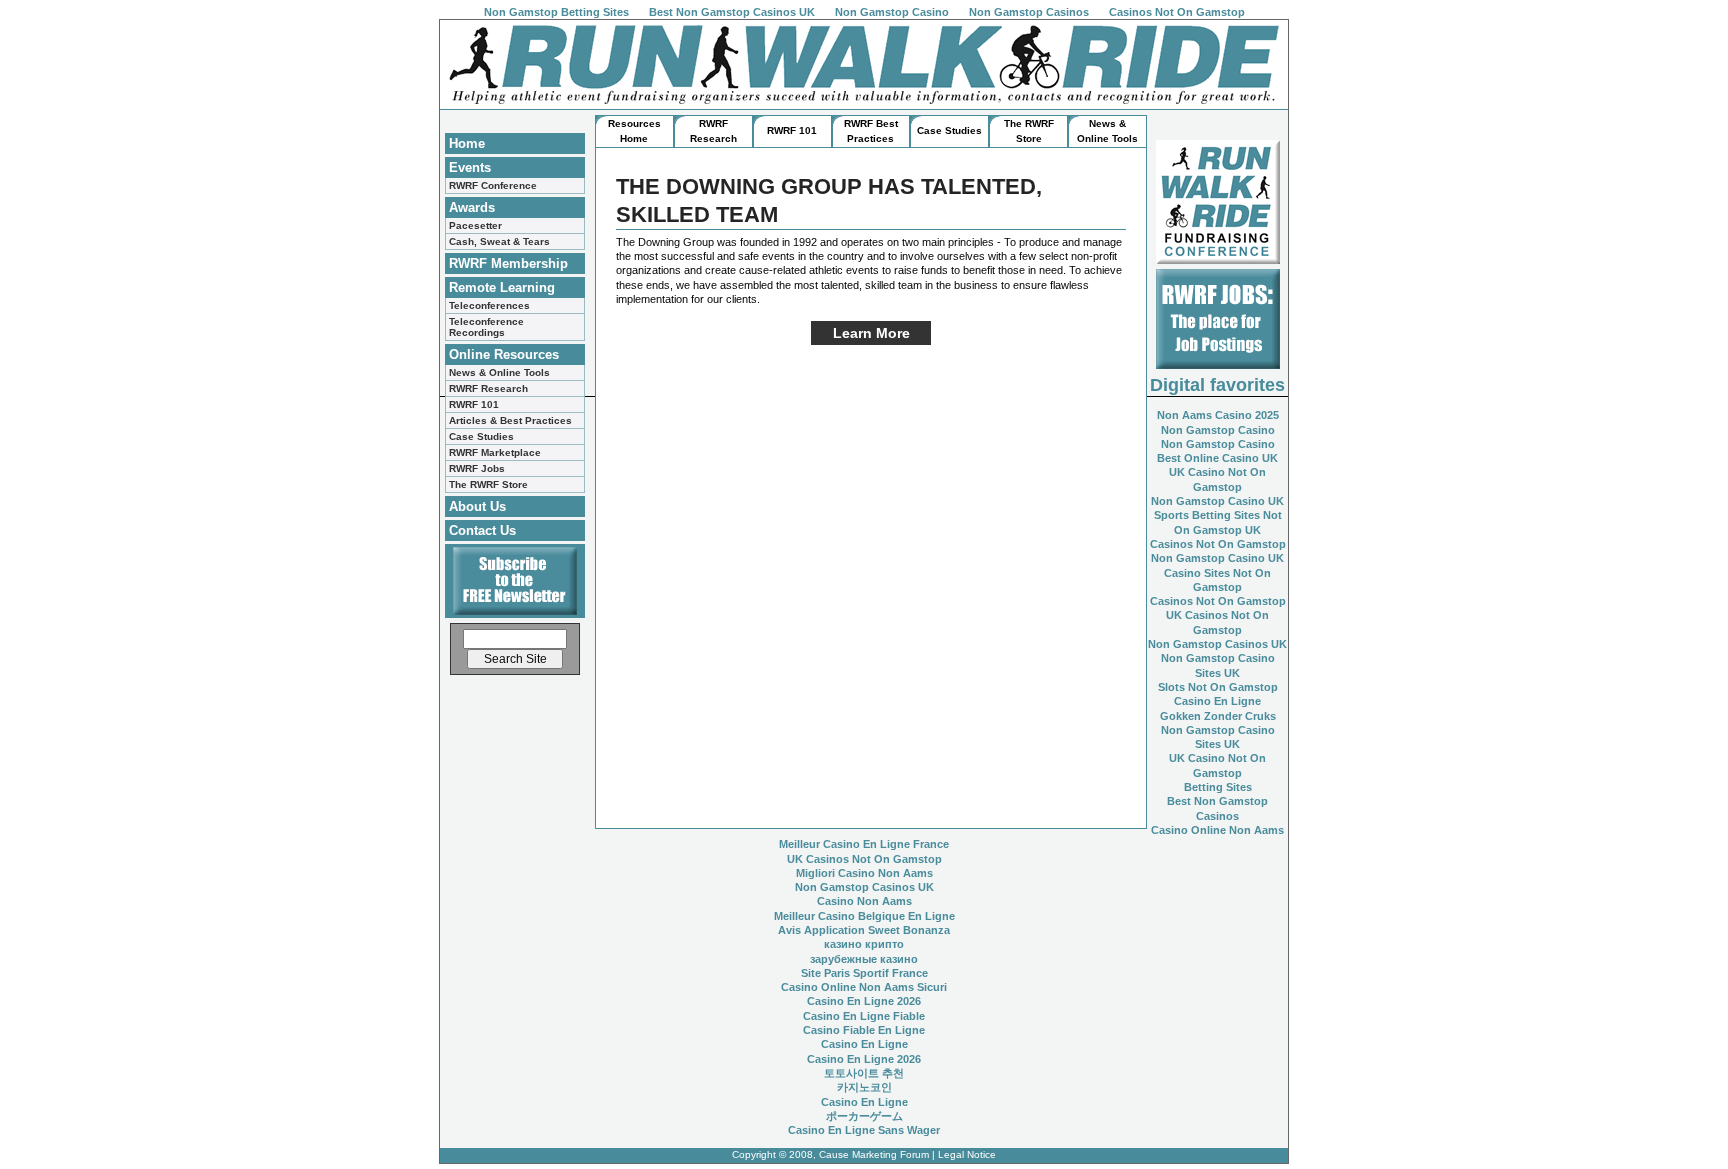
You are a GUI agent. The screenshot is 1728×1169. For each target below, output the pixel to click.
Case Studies (481, 436)
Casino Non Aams (864, 901)
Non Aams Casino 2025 (1218, 415)
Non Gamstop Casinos (1029, 12)
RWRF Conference (493, 185)
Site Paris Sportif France (864, 973)
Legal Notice (967, 1154)
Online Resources (504, 354)
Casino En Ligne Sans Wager (864, 1130)
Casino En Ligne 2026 (864, 1001)
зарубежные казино (864, 959)
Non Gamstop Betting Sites (556, 12)
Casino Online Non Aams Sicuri (864, 987)
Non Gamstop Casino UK (1217, 501)
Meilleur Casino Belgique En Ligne (864, 916)
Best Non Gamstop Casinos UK (732, 12)
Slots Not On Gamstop (1218, 687)
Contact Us (482, 530)
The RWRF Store (488, 484)
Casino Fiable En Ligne (864, 1030)
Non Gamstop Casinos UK (1217, 644)
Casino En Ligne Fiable (864, 1016)
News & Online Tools (499, 372)
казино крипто (864, 944)
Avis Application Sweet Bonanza (864, 930)
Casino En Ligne (1217, 701)
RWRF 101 (474, 404)
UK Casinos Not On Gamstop (864, 859)
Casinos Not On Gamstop (1177, 12)
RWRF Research (488, 388)
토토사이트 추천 (864, 1073)
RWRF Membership (508, 263)
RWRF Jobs (477, 468)
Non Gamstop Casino (892, 12)
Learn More (871, 333)
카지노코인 (864, 1087)
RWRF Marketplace (495, 452)
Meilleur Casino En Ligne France (864, 844)
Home (467, 143)
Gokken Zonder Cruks (1218, 716)
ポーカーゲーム (864, 1116)
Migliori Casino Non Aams (864, 873)
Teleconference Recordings (486, 327)
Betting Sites (1218, 787)
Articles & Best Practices (510, 420)
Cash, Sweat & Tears (499, 241)
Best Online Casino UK (1217, 458)
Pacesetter (475, 225)
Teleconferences (489, 305)
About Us (477, 506)
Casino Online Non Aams (1217, 830)
